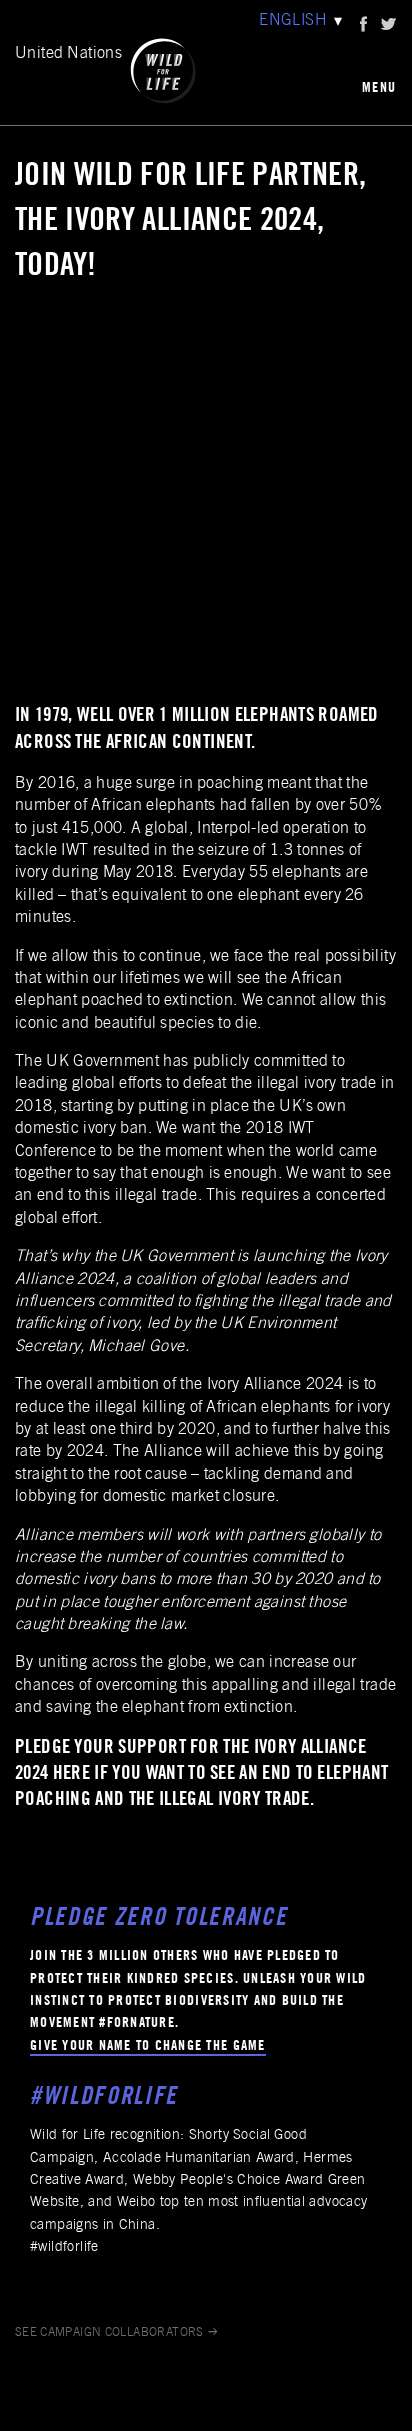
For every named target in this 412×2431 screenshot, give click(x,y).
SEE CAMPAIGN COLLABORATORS (109, 2333)
